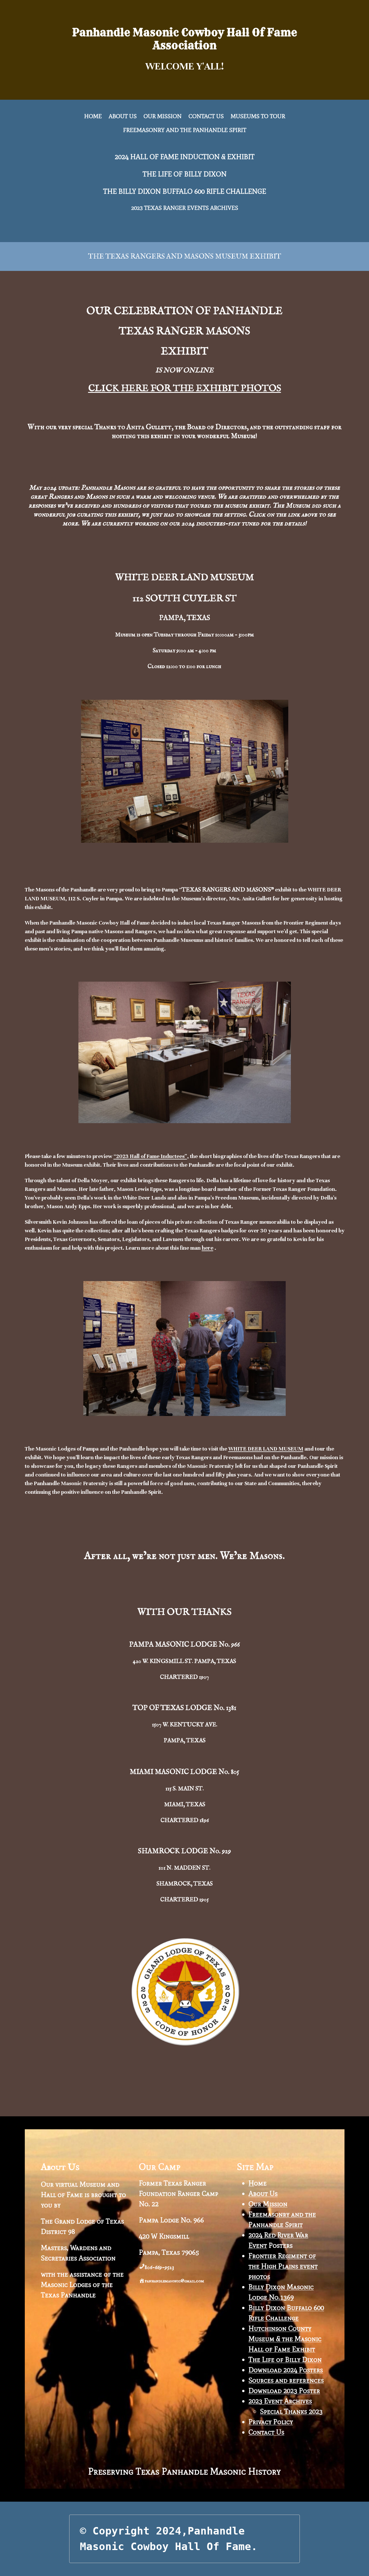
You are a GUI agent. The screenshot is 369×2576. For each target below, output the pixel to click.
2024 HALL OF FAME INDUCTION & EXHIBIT (185, 157)
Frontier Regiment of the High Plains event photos (283, 2266)
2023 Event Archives (280, 2401)
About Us (263, 2193)
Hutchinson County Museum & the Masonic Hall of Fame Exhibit (285, 2339)
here (208, 1248)
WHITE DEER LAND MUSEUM (266, 1449)
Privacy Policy (271, 2422)
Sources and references (286, 2380)
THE (111, 191)
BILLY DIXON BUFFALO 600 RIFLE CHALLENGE (192, 191)
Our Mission (268, 2204)
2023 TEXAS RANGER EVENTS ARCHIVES (185, 208)
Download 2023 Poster (284, 2391)
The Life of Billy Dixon (285, 2359)
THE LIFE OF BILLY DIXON (185, 174)
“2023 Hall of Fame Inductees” (150, 1156)
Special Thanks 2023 (291, 2411)
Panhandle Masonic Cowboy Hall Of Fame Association (184, 39)
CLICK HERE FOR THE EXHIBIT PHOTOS (185, 389)
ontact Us (269, 2432)
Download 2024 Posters (286, 2370)
